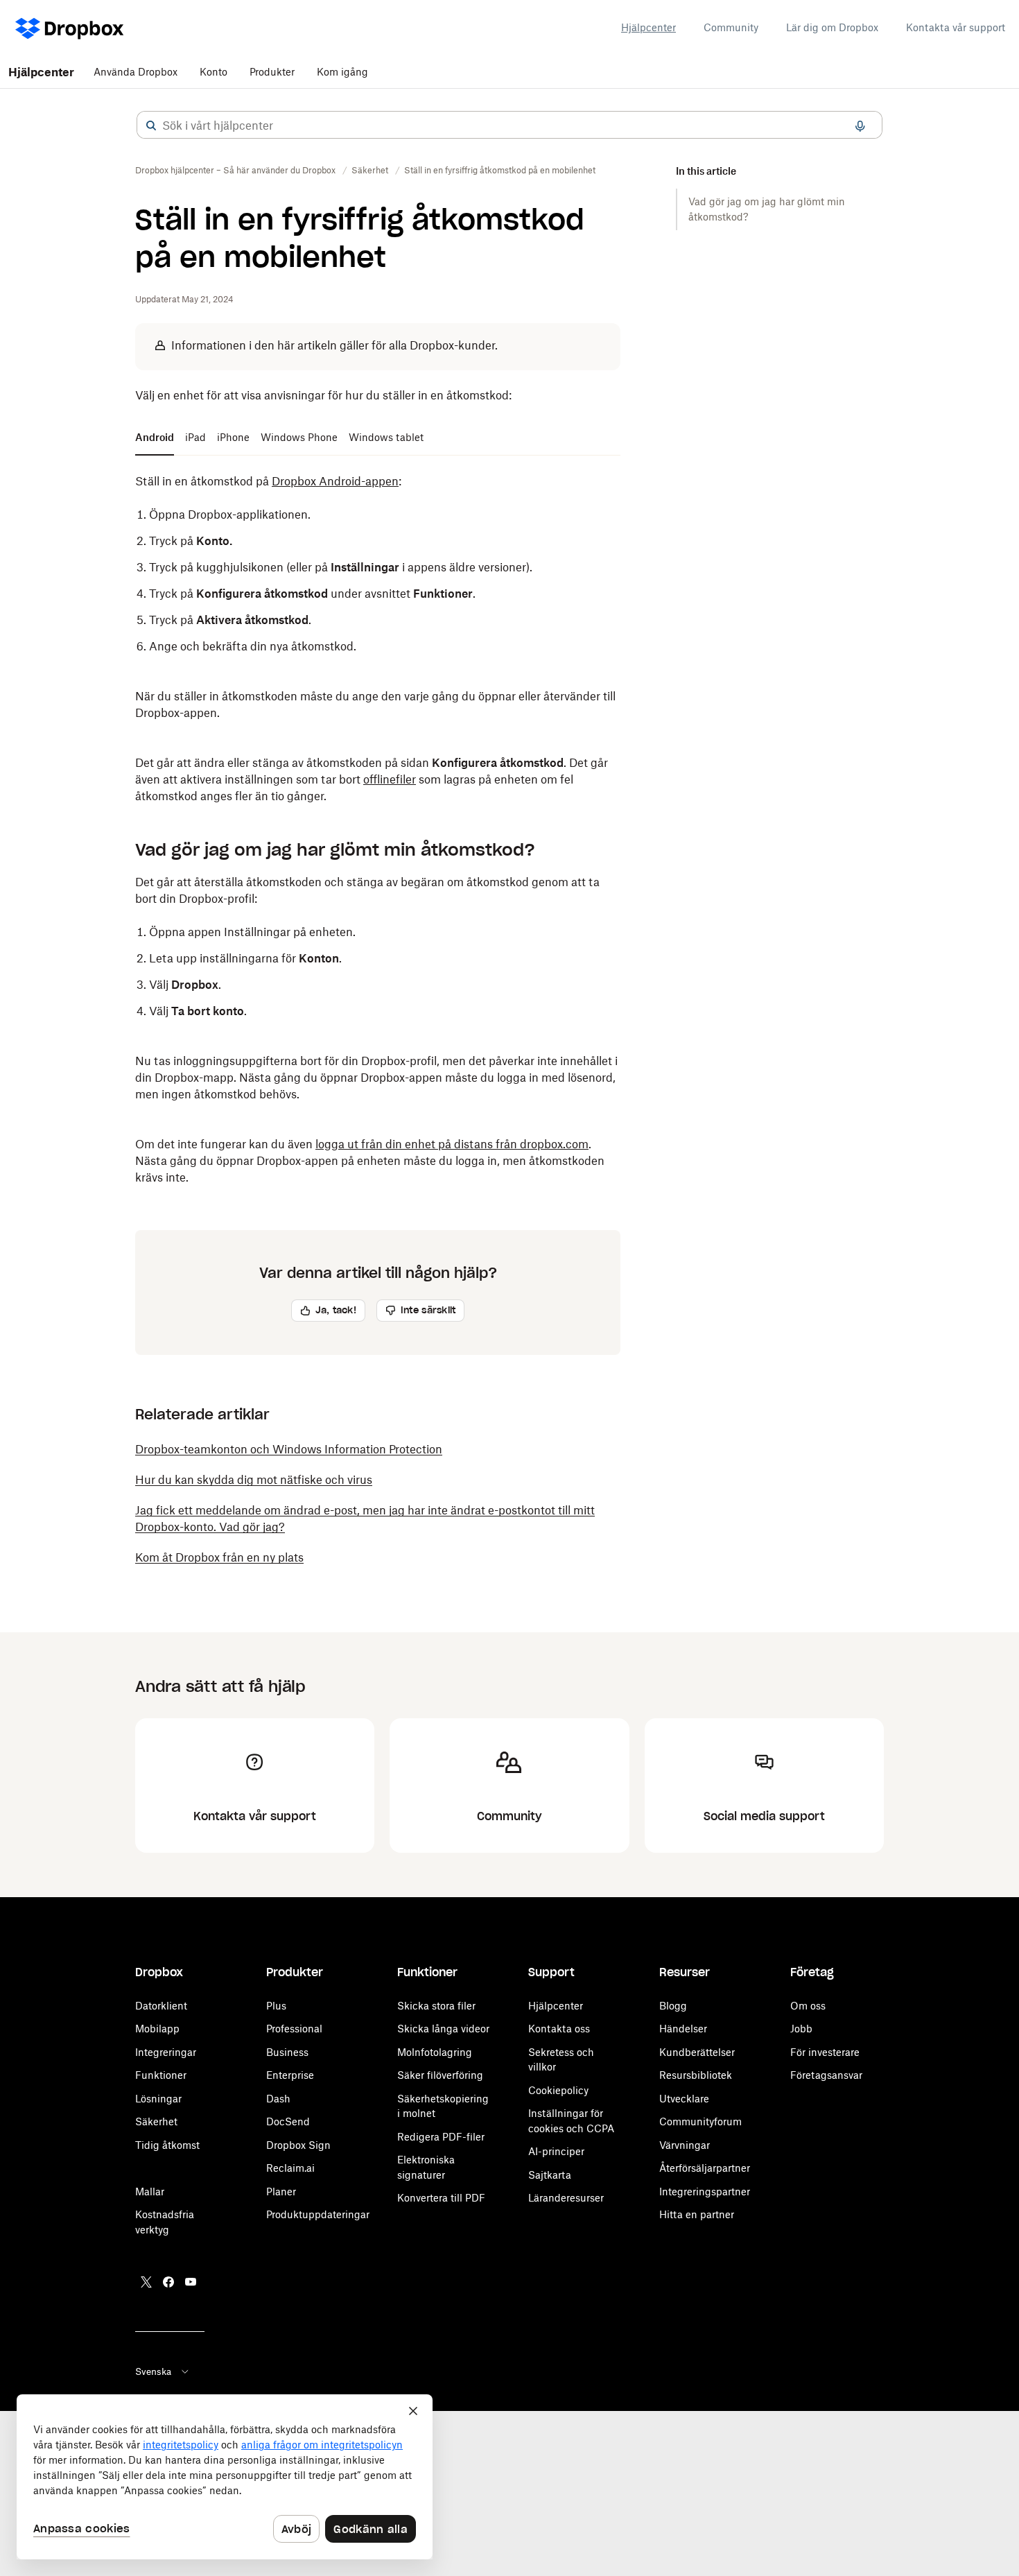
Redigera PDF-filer (441, 2137)
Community (731, 27)
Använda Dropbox (136, 72)
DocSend (288, 2121)
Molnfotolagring (435, 2052)
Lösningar (158, 2099)
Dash (278, 2099)
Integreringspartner (705, 2192)
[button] (151, 126)
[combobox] (509, 126)
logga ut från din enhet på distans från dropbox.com (452, 1144)
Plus (276, 2006)
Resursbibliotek (696, 2075)
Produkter (272, 72)
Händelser (683, 2029)
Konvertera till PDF (441, 2198)
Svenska (153, 2371)
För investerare (825, 2052)
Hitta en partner (697, 2214)
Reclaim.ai (290, 2168)
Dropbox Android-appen (335, 481)
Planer (281, 2192)
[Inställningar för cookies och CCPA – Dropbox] (225, 2477)
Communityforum (700, 2121)
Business (287, 2052)
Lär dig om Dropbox (832, 27)
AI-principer (556, 2151)
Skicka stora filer (436, 2006)
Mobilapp (157, 2029)
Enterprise (290, 2075)
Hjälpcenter (648, 27)
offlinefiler (390, 779)
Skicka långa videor (443, 2029)
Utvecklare (684, 2099)
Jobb (801, 2029)
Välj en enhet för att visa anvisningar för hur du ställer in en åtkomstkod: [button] (323, 395)
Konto (214, 72)
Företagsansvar (826, 2075)
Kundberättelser (697, 2052)
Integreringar (166, 2052)
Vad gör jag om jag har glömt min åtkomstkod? (767, 209)
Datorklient (161, 2006)
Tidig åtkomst (167, 2145)
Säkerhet (156, 2121)
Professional (294, 2029)
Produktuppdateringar (318, 2214)
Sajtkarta (550, 2175)
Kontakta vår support (956, 27)
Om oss (808, 2006)
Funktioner (161, 2075)
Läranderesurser (566, 2198)
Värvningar (685, 2145)
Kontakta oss (559, 2029)
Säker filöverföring (440, 2075)
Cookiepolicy (558, 2090)
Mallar (150, 2192)
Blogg (673, 2006)
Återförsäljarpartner (705, 2168)
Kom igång (342, 72)
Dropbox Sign (298, 2145)
